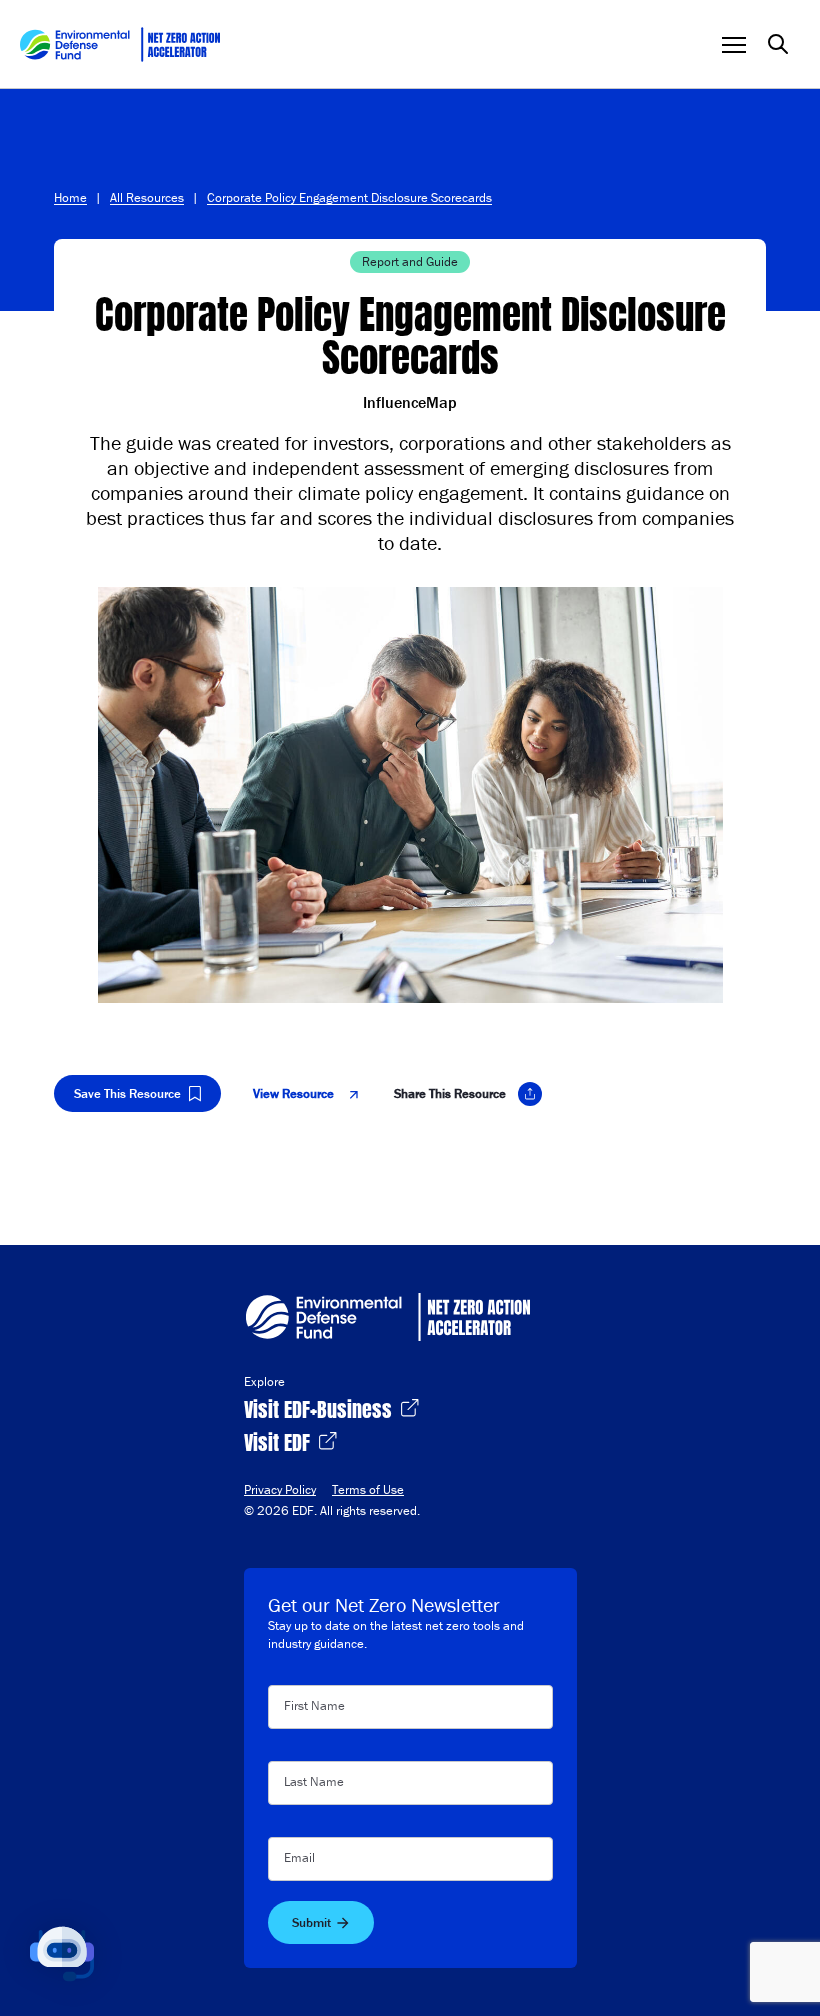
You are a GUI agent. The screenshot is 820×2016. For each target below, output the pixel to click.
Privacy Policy (280, 1489)
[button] (62, 1954)
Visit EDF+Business (320, 1407)
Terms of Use (368, 1489)
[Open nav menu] (734, 45)
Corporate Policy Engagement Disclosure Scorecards (349, 197)
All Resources (147, 197)
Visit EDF (279, 1440)
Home (70, 197)
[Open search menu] (778, 44)
